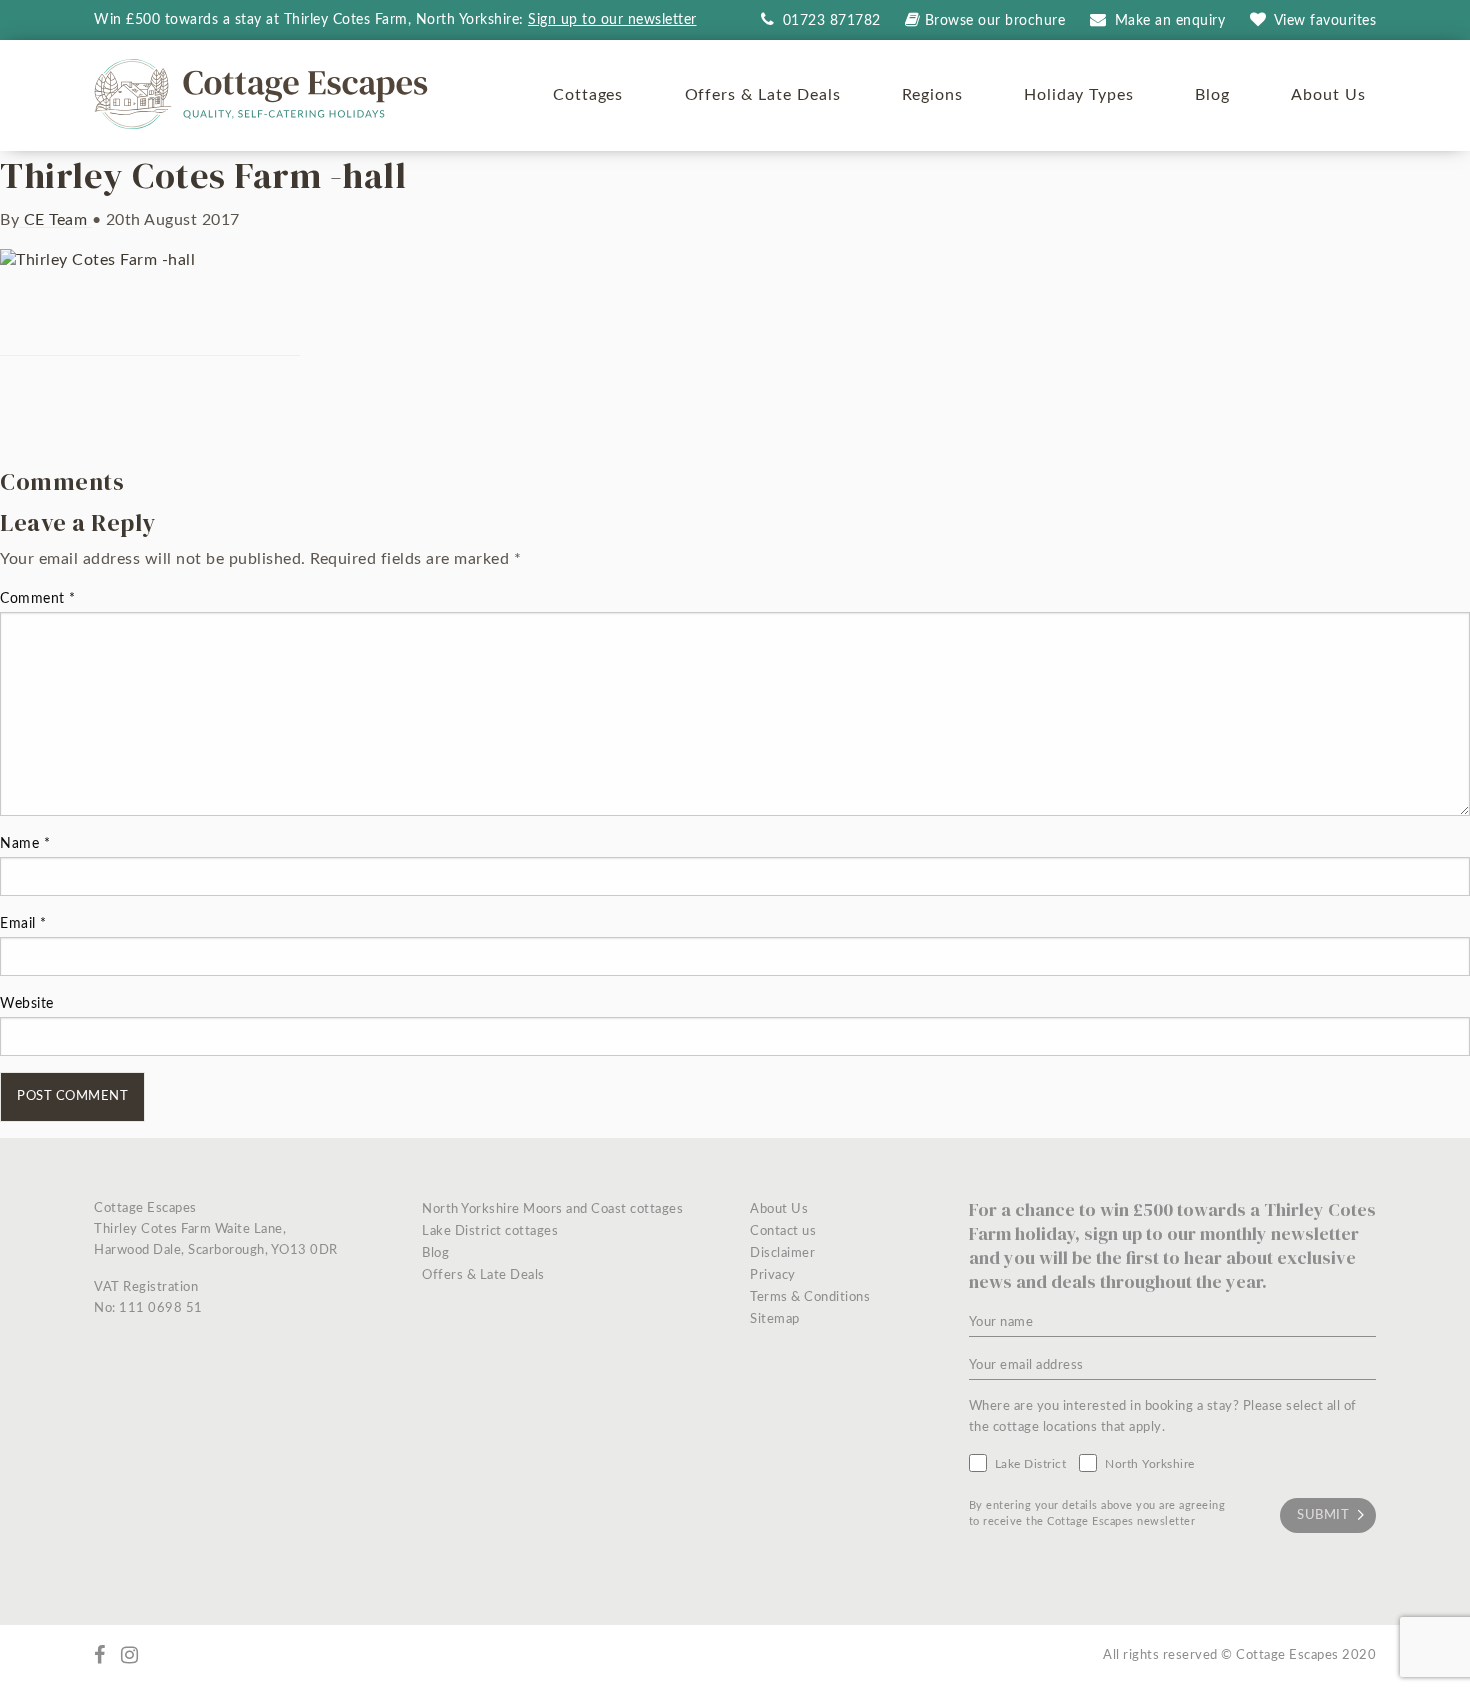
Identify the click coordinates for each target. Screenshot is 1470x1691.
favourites (1325, 21)
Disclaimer (782, 1253)
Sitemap (775, 1319)
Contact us (783, 1231)
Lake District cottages (490, 1231)
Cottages (588, 95)
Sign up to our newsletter (612, 20)
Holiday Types (1079, 95)
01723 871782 (829, 21)
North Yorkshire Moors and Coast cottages (552, 1209)
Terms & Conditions (810, 1297)
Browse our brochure (995, 21)
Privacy (773, 1275)
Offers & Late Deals (763, 95)
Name (25, 844)
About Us (1328, 95)
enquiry (1170, 21)
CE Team (55, 220)
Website (27, 1004)
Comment (38, 599)
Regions (932, 95)
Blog (1212, 95)
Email (23, 924)
